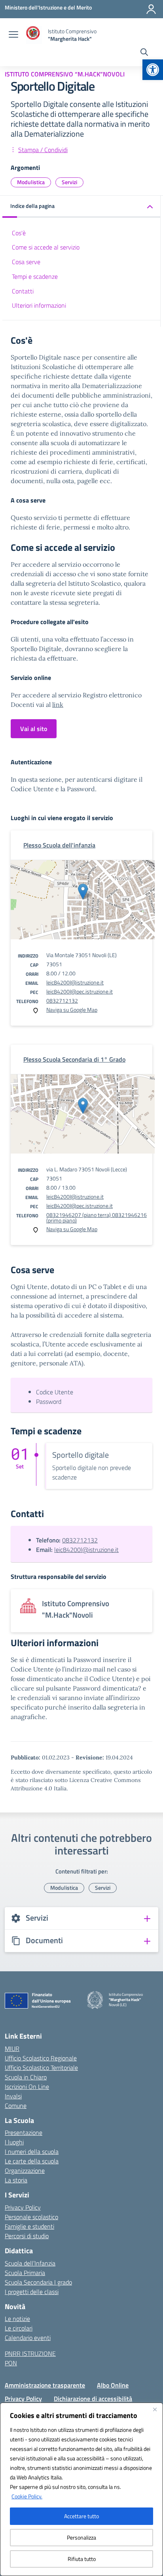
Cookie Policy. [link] (27, 2496)
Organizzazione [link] (25, 2170)
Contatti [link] (23, 291)
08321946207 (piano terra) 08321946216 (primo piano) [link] (97, 1218)
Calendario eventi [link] (28, 2338)
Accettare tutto (81, 2516)
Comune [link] (16, 2106)
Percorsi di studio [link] (27, 2236)
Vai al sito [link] (34, 729)
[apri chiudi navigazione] (13, 35)
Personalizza (81, 2537)
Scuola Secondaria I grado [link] (38, 2282)
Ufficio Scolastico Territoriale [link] (41, 2068)
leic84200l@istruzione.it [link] (75, 982)
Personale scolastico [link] (31, 2217)
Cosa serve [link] (26, 262)
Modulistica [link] (31, 182)
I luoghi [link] (14, 2142)
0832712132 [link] (62, 1001)
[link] (153, 70)
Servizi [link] (69, 182)
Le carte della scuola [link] (32, 2161)
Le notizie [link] (17, 2319)
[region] (81, 2489)
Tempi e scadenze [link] (35, 276)
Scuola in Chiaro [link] (26, 2077)
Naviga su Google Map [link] (72, 1010)
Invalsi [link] (13, 2096)
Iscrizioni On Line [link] (27, 2087)
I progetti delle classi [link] (32, 2292)
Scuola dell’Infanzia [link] (30, 2263)
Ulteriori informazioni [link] (39, 305)
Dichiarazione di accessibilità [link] (93, 2399)
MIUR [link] (12, 2049)
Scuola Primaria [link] (25, 2273)
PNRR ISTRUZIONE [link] (30, 2353)
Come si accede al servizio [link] (46, 247)
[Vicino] (155, 2409)
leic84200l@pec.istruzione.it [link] (80, 991)
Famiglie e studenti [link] (29, 2226)
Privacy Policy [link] (23, 2207)
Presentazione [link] (24, 2132)
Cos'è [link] (19, 233)
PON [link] (11, 2363)
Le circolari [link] (19, 2328)
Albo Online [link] (113, 2385)
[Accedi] (151, 9)
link (58, 704)
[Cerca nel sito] (144, 53)
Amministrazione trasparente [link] (45, 2385)
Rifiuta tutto (82, 2559)
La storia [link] (16, 2180)
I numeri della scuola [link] (32, 2151)
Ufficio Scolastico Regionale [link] (41, 2058)
